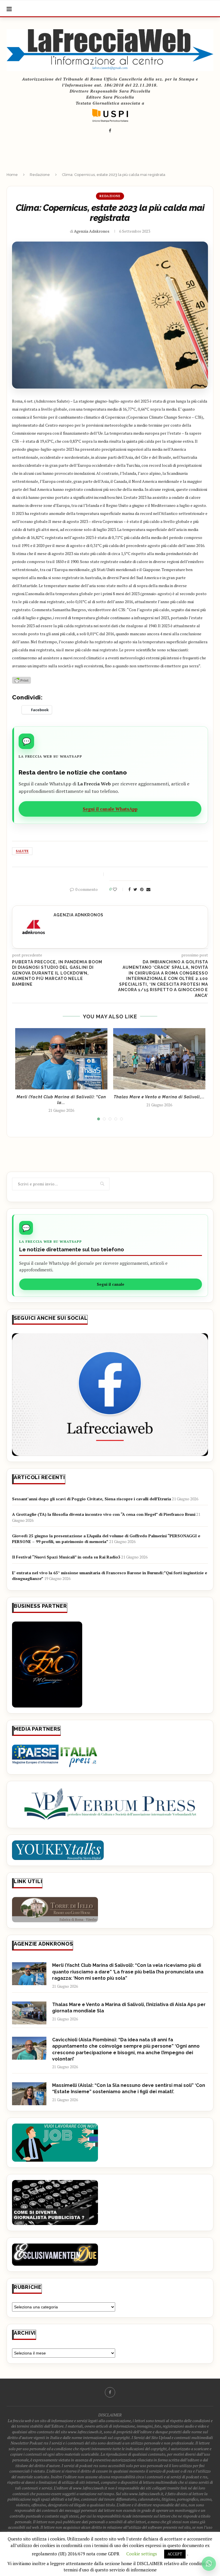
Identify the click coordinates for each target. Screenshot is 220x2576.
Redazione (40, 175)
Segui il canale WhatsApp (110, 809)
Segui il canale (111, 1284)
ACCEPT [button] (175, 2554)
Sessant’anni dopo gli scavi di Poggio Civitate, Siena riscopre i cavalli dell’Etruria (92, 1499)
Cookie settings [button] (142, 2554)
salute (22, 851)
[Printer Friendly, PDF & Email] (21, 680)
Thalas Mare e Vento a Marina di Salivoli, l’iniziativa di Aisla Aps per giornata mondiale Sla (129, 2008)
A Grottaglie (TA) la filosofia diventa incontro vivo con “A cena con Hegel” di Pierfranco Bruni (104, 1514)
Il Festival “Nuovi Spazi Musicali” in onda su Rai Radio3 (66, 1557)
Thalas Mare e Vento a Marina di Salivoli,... (159, 1097)
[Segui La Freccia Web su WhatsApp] (209, 2564)
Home (12, 175)
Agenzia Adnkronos (92, 231)
